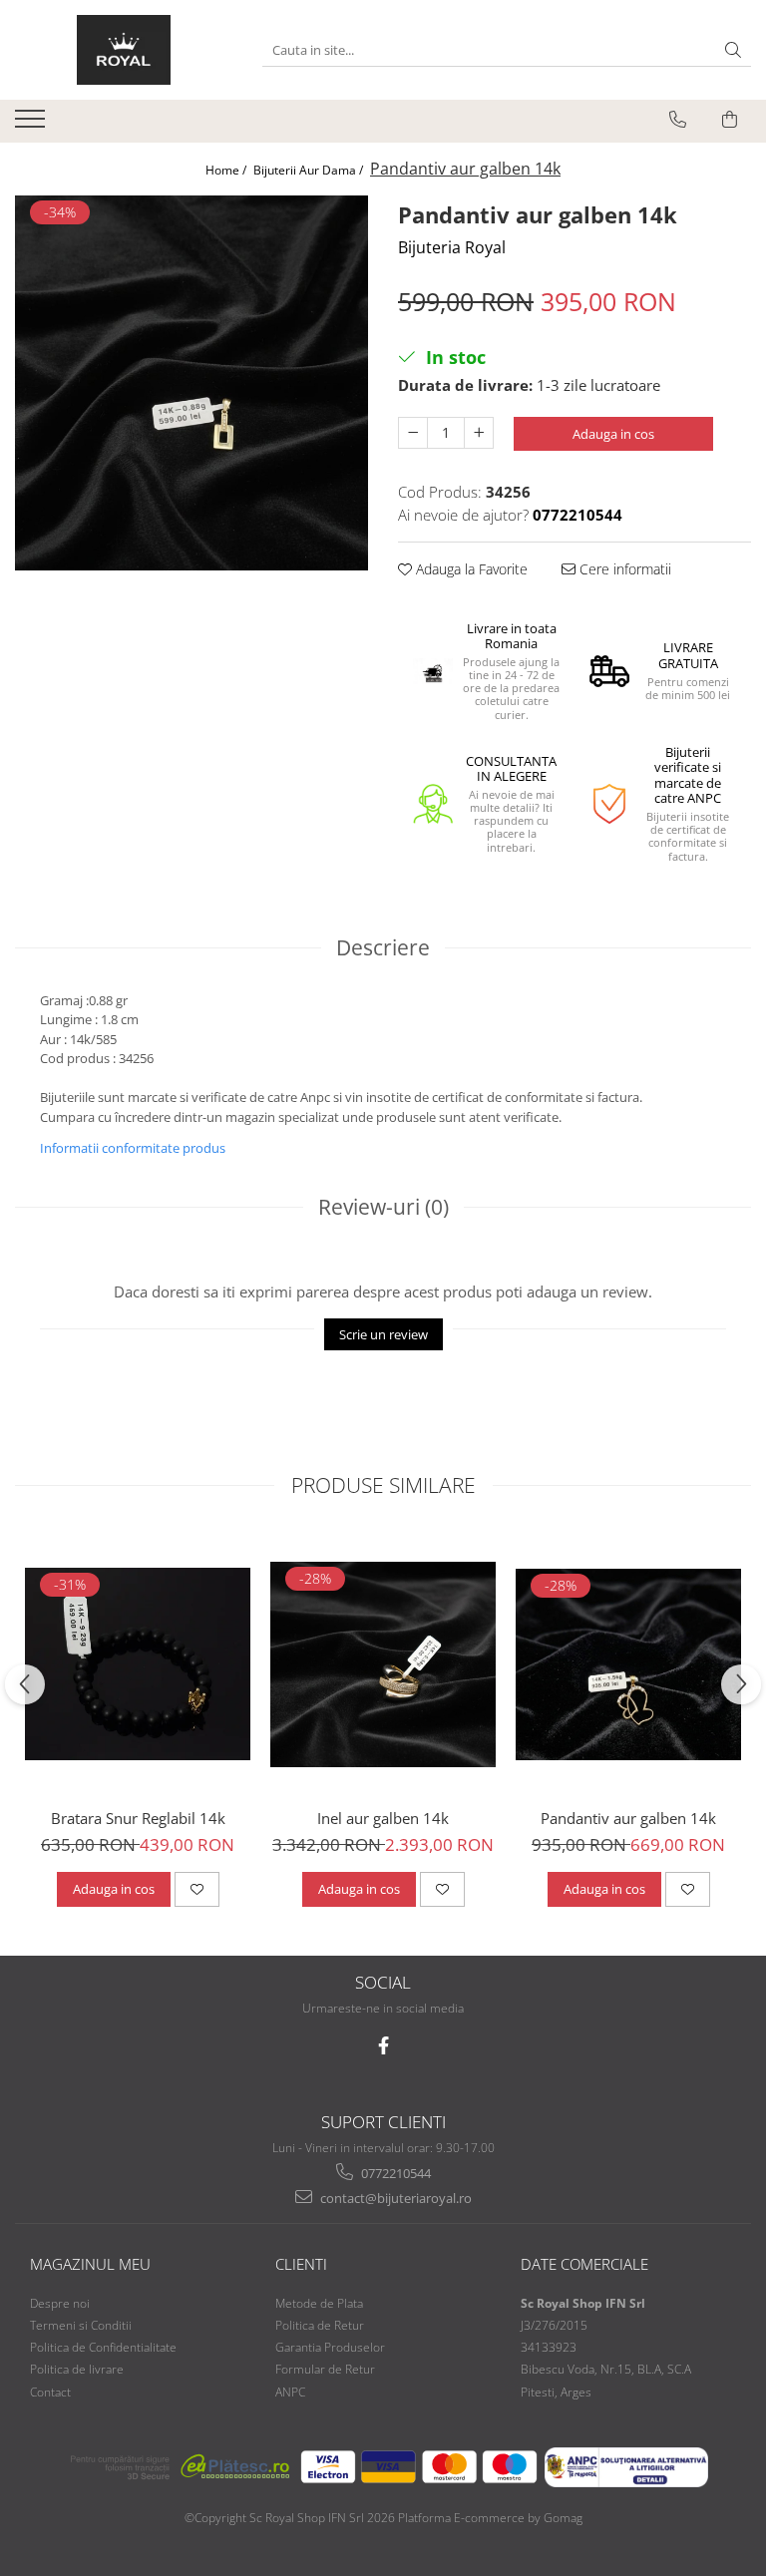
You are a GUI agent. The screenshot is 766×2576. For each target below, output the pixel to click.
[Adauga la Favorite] (197, 1889)
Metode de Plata (319, 2303)
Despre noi (60, 2303)
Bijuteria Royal (452, 247)
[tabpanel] (191, 383)
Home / (227, 170)
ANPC (290, 2392)
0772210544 (394, 2173)
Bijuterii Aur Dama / (310, 170)
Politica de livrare (77, 2369)
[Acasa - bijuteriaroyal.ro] (124, 50)
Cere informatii (623, 569)
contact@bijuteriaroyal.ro (394, 2198)
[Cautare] (733, 50)
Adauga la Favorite (470, 569)
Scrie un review (383, 1334)
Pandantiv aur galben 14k (628, 1818)
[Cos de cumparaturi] (730, 120)
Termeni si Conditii (81, 2325)
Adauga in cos (613, 434)
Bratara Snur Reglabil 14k (138, 1818)
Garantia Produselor (330, 2347)
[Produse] (32, 125)
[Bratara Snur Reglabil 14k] (138, 1664)
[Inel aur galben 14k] (383, 1664)
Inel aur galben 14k (383, 1818)
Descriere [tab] (383, 947)
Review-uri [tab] (383, 1207)
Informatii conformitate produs (133, 1148)
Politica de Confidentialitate (103, 2347)
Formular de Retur (325, 2369)
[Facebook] (383, 2046)
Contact (50, 2392)
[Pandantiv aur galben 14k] (191, 383)
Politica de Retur (320, 2325)
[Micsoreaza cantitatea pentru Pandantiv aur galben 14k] (413, 433)
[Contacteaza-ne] (678, 120)
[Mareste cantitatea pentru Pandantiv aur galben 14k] (479, 433)
